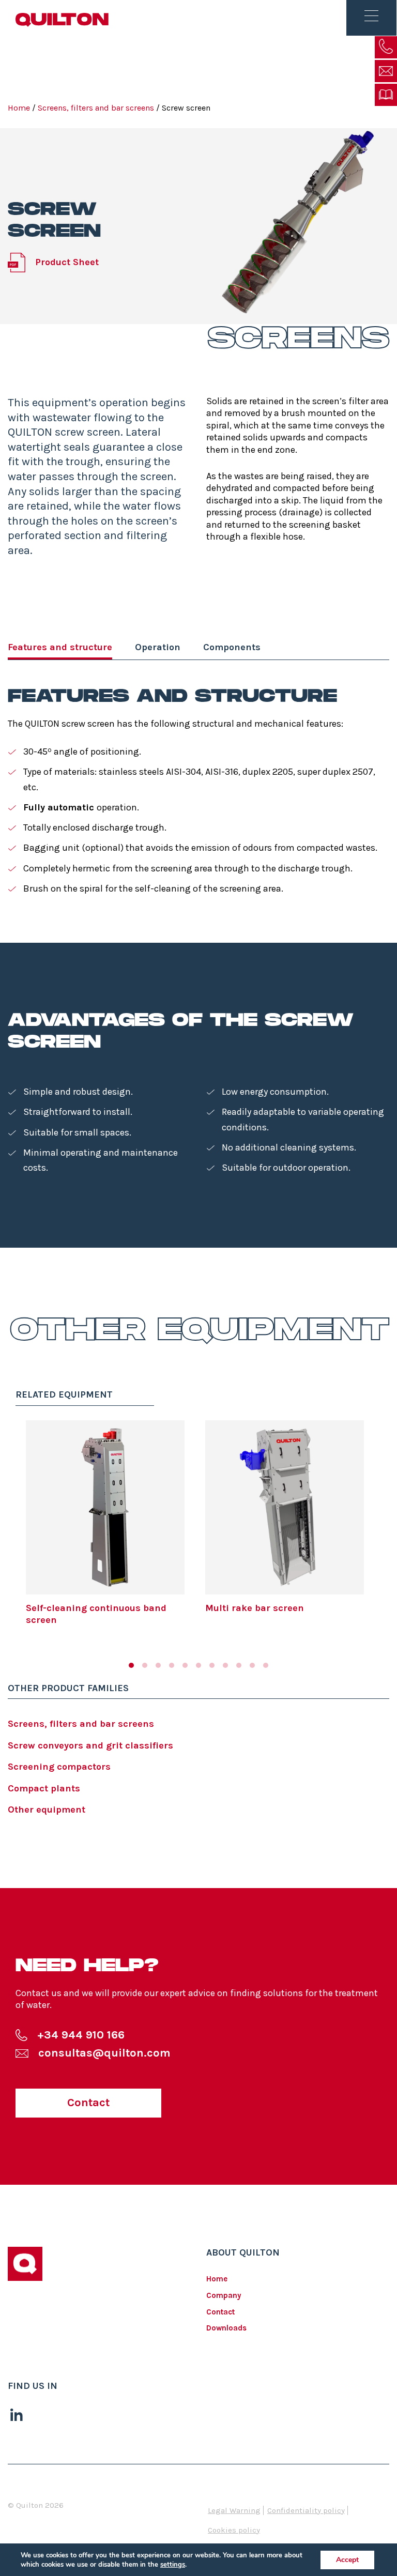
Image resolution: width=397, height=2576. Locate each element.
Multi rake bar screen (255, 1608)
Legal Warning (234, 2510)
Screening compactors (59, 1767)
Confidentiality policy (306, 2510)
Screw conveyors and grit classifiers (90, 1745)
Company (224, 2295)
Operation (158, 647)
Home (19, 108)
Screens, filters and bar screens (96, 108)
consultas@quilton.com (104, 2053)
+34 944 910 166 (81, 2035)
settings (173, 2565)
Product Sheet (67, 262)
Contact (88, 2103)
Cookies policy (234, 2530)
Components (232, 647)
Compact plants (44, 1788)
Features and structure (60, 647)
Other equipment (47, 1810)
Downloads (226, 2328)
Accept (347, 2560)
